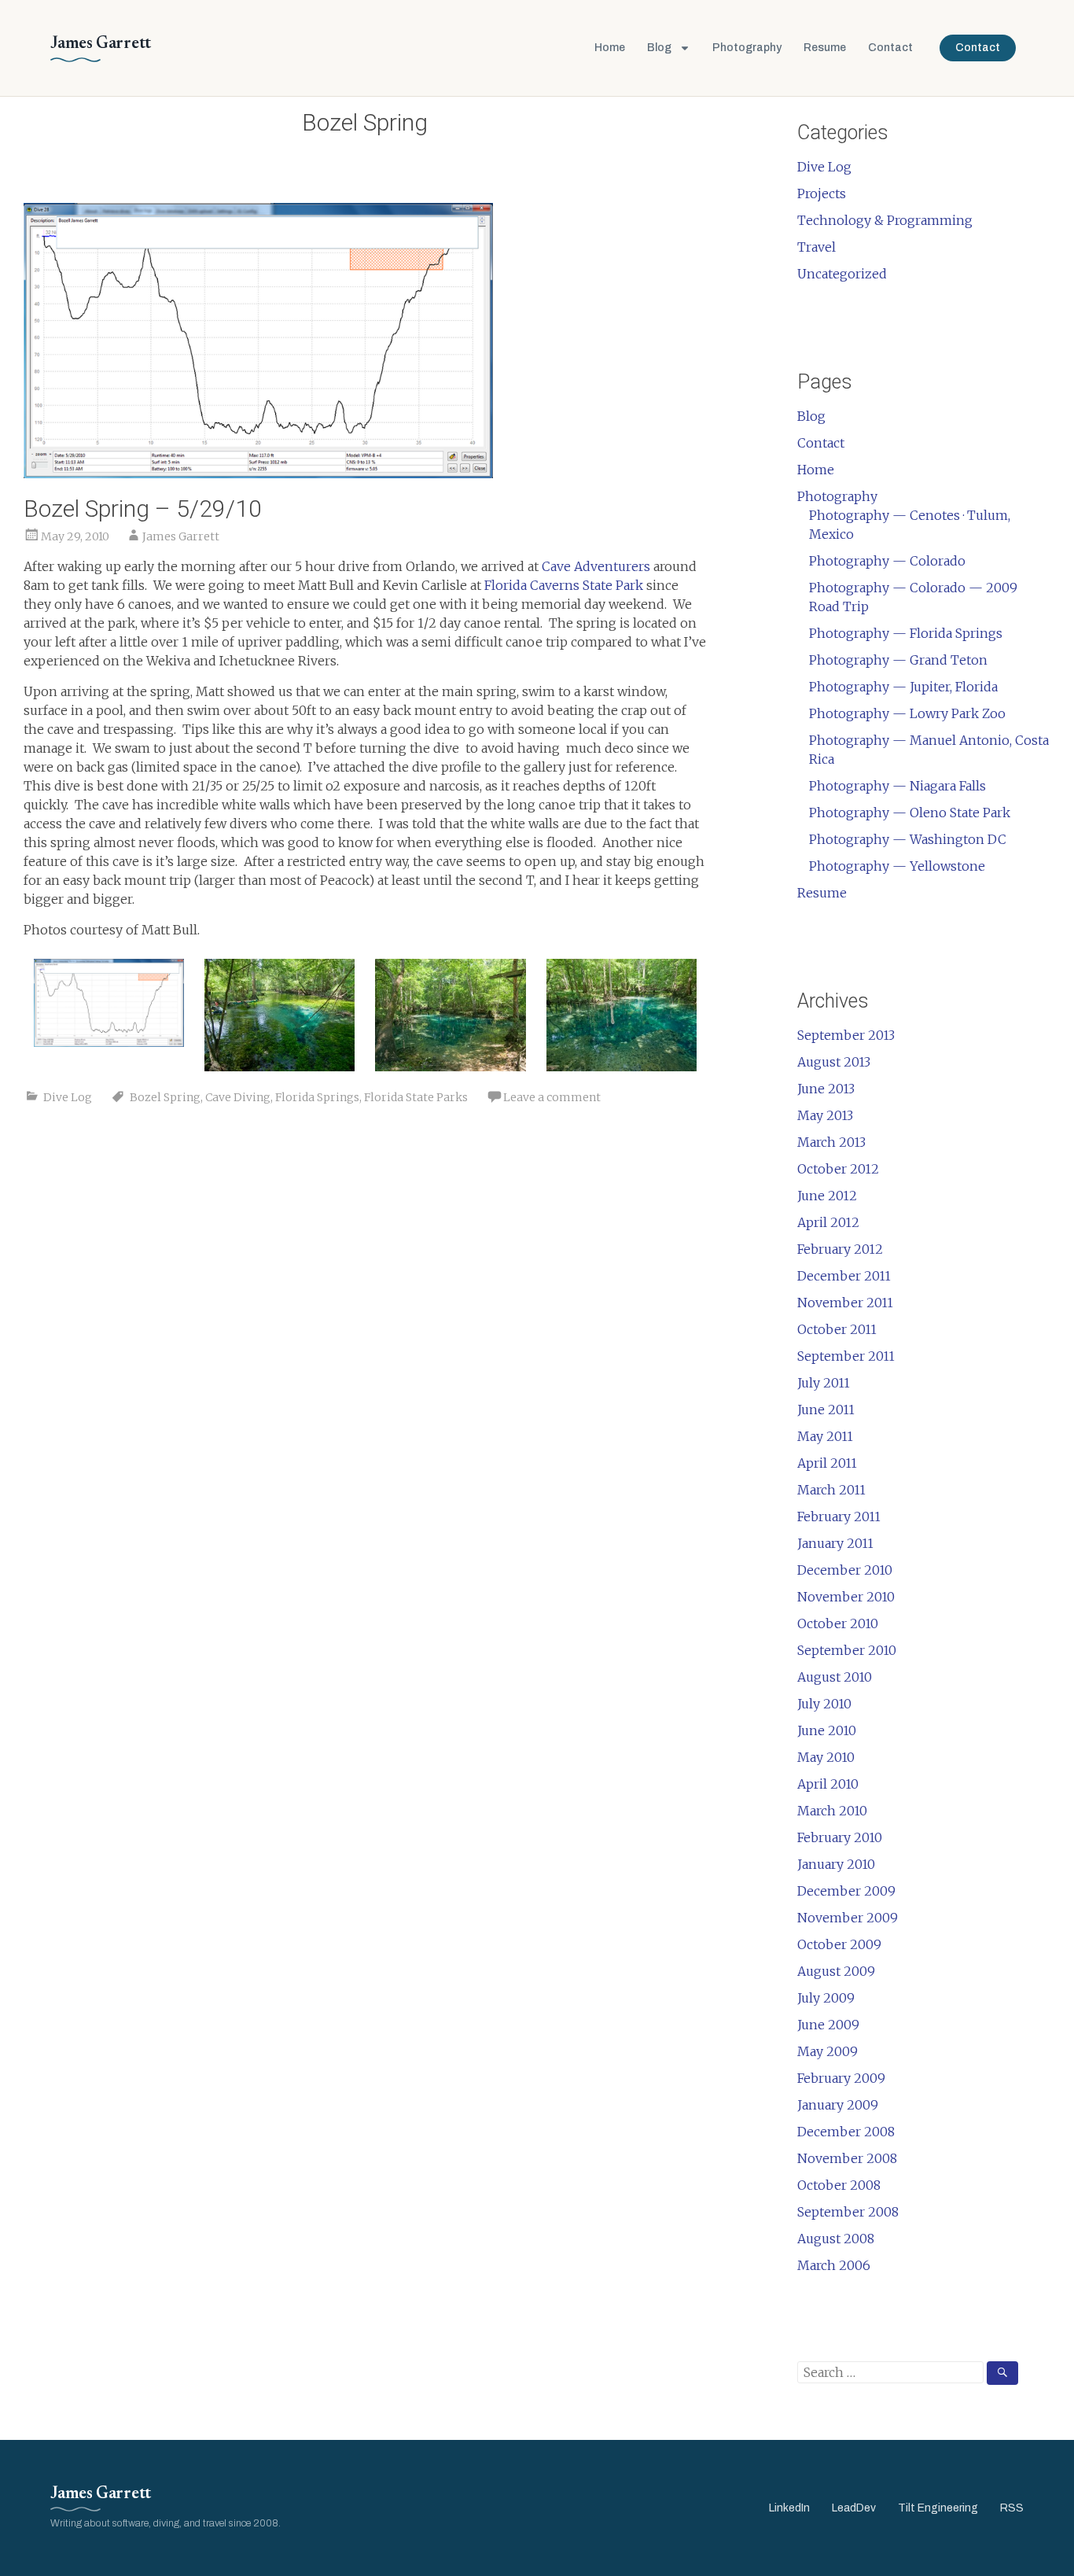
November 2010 (846, 1597)
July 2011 (824, 1383)
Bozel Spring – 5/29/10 (143, 509)
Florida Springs (317, 1097)
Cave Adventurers (596, 566)
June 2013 (826, 1089)
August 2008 (836, 2239)
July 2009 (826, 1998)
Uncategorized (842, 274)
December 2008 (846, 2132)
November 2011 (845, 1303)
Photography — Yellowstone (897, 866)
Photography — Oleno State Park (910, 813)
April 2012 (828, 1222)
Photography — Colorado (887, 561)
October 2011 (837, 1329)
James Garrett (181, 536)
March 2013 (831, 1142)
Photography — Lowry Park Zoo (907, 713)
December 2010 (845, 1570)
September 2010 (847, 1650)
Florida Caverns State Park (564, 585)
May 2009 (828, 2051)
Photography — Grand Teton (898, 660)
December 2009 (846, 1891)
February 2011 (839, 1516)
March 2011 (831, 1490)
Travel (817, 247)
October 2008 (839, 2185)
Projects (822, 193)
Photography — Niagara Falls (897, 786)
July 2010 (824, 1704)
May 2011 (825, 1436)
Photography (747, 48)
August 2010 (835, 1677)
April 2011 (827, 1463)
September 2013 (846, 1035)
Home (610, 48)
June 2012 (827, 1196)
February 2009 (841, 2078)
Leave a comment (552, 1097)
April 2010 (828, 1784)
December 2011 (844, 1276)
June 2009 (828, 2025)
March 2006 (834, 2265)
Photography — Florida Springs (906, 633)
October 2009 (839, 1944)
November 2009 (848, 1918)
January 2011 (835, 1543)
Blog (659, 48)
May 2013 (825, 1115)
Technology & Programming (885, 220)
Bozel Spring (165, 1097)
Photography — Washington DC (908, 839)
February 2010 (840, 1837)
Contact (890, 48)
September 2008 (848, 2212)
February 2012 (840, 1249)
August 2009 (836, 1971)
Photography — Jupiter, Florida (903, 687)
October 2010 (838, 1623)
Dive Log (68, 1097)
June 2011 (826, 1410)
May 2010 (826, 1757)
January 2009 (838, 2105)
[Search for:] (908, 2372)
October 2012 (838, 1169)
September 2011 (846, 1356)
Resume (825, 48)
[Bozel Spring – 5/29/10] (258, 474)
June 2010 (827, 1730)
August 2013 (834, 1062)
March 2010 (832, 1811)
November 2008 (847, 2158)
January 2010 (836, 1864)
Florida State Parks (416, 1097)
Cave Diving (238, 1097)
